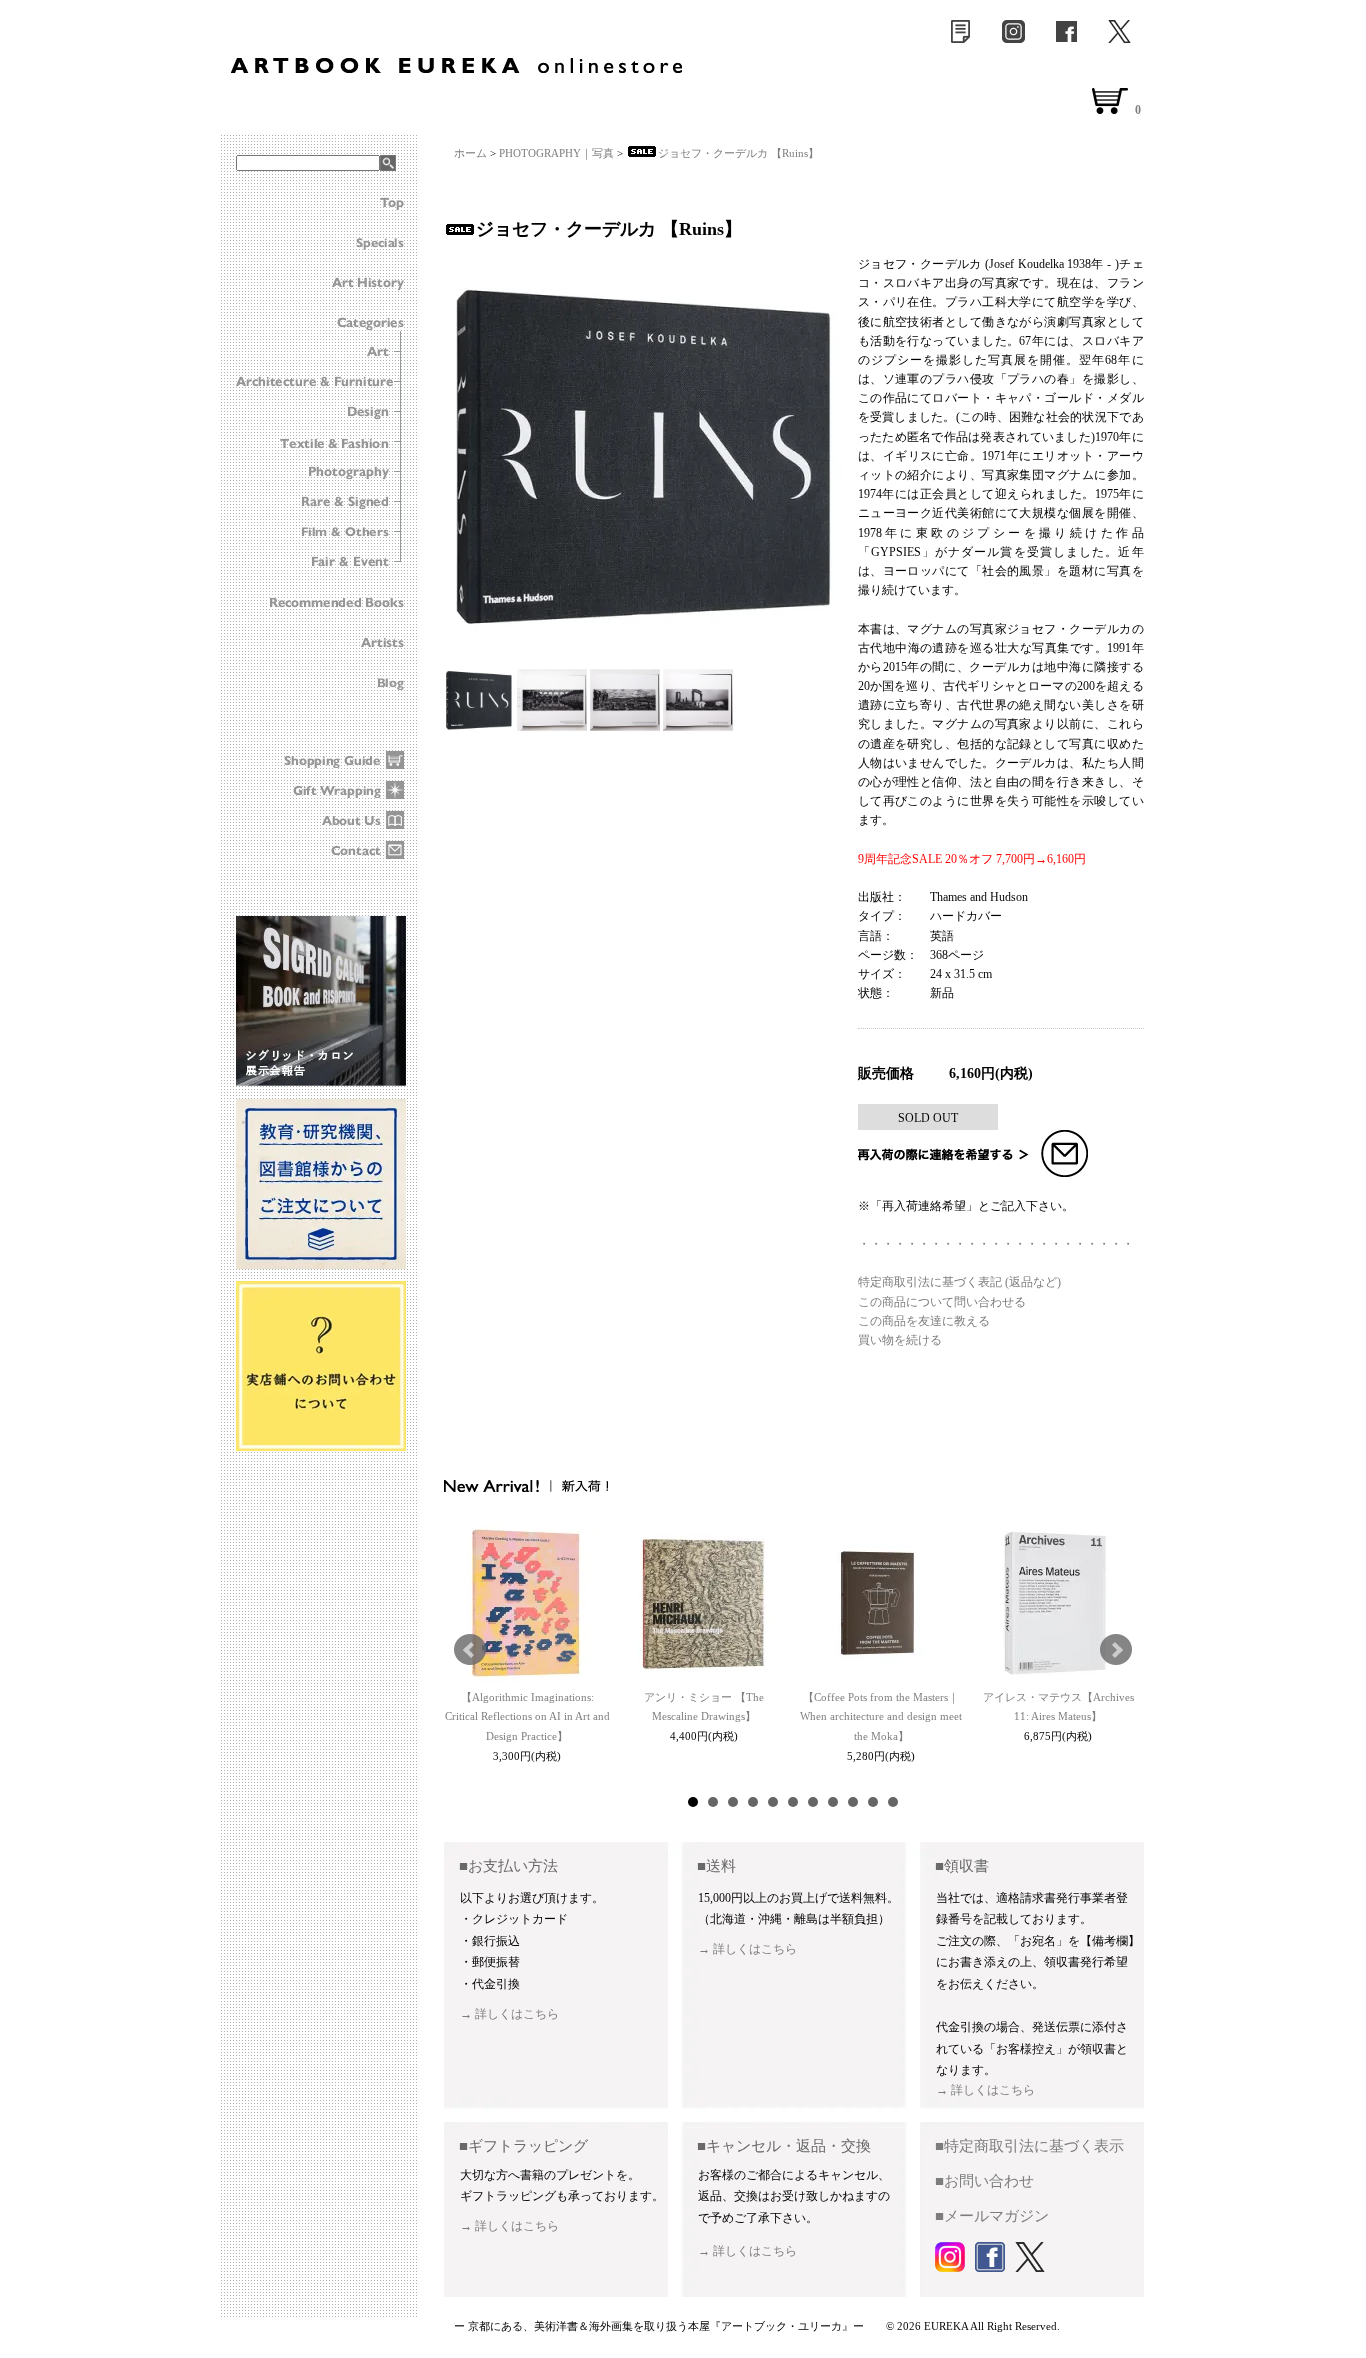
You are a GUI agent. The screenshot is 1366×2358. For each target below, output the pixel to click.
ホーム (470, 153)
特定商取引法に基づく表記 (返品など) (959, 1282)
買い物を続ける (900, 1340)
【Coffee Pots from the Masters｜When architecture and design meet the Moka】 (881, 1717)
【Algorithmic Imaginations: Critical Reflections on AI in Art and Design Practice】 (527, 1717)
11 (893, 1802)
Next (1116, 1650)
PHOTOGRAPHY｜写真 (556, 153)
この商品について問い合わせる (942, 1302)
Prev (470, 1650)
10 (873, 1802)
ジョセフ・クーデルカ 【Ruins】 (738, 153)
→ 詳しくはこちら (509, 2014)
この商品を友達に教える (924, 1321)
